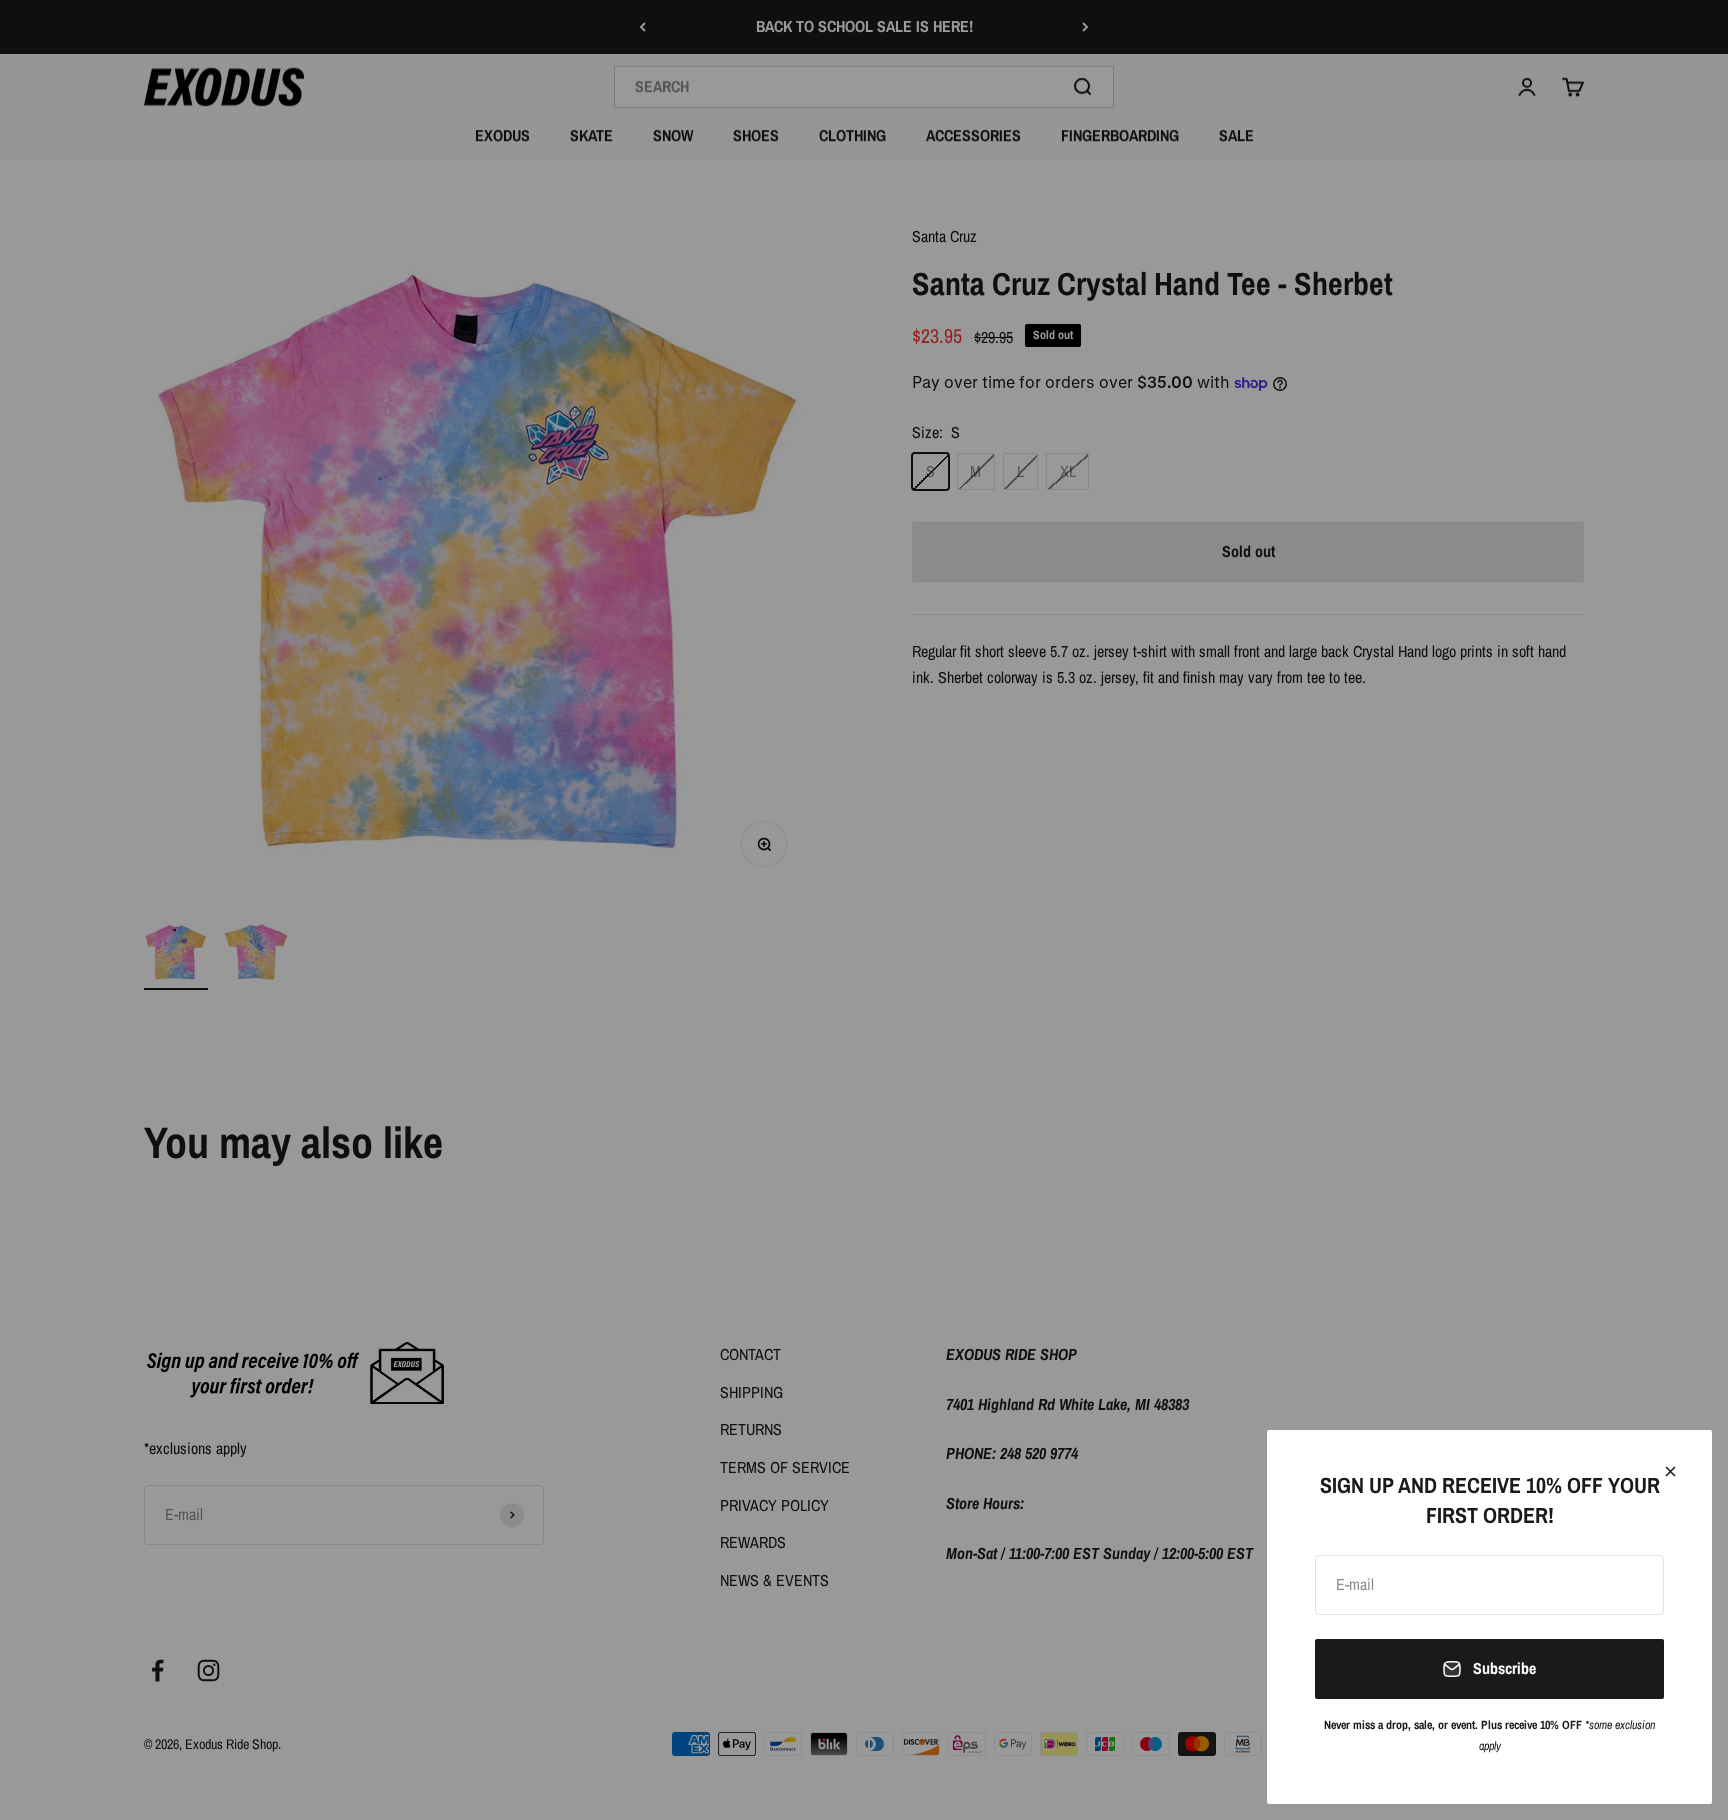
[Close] (1670, 1471)
